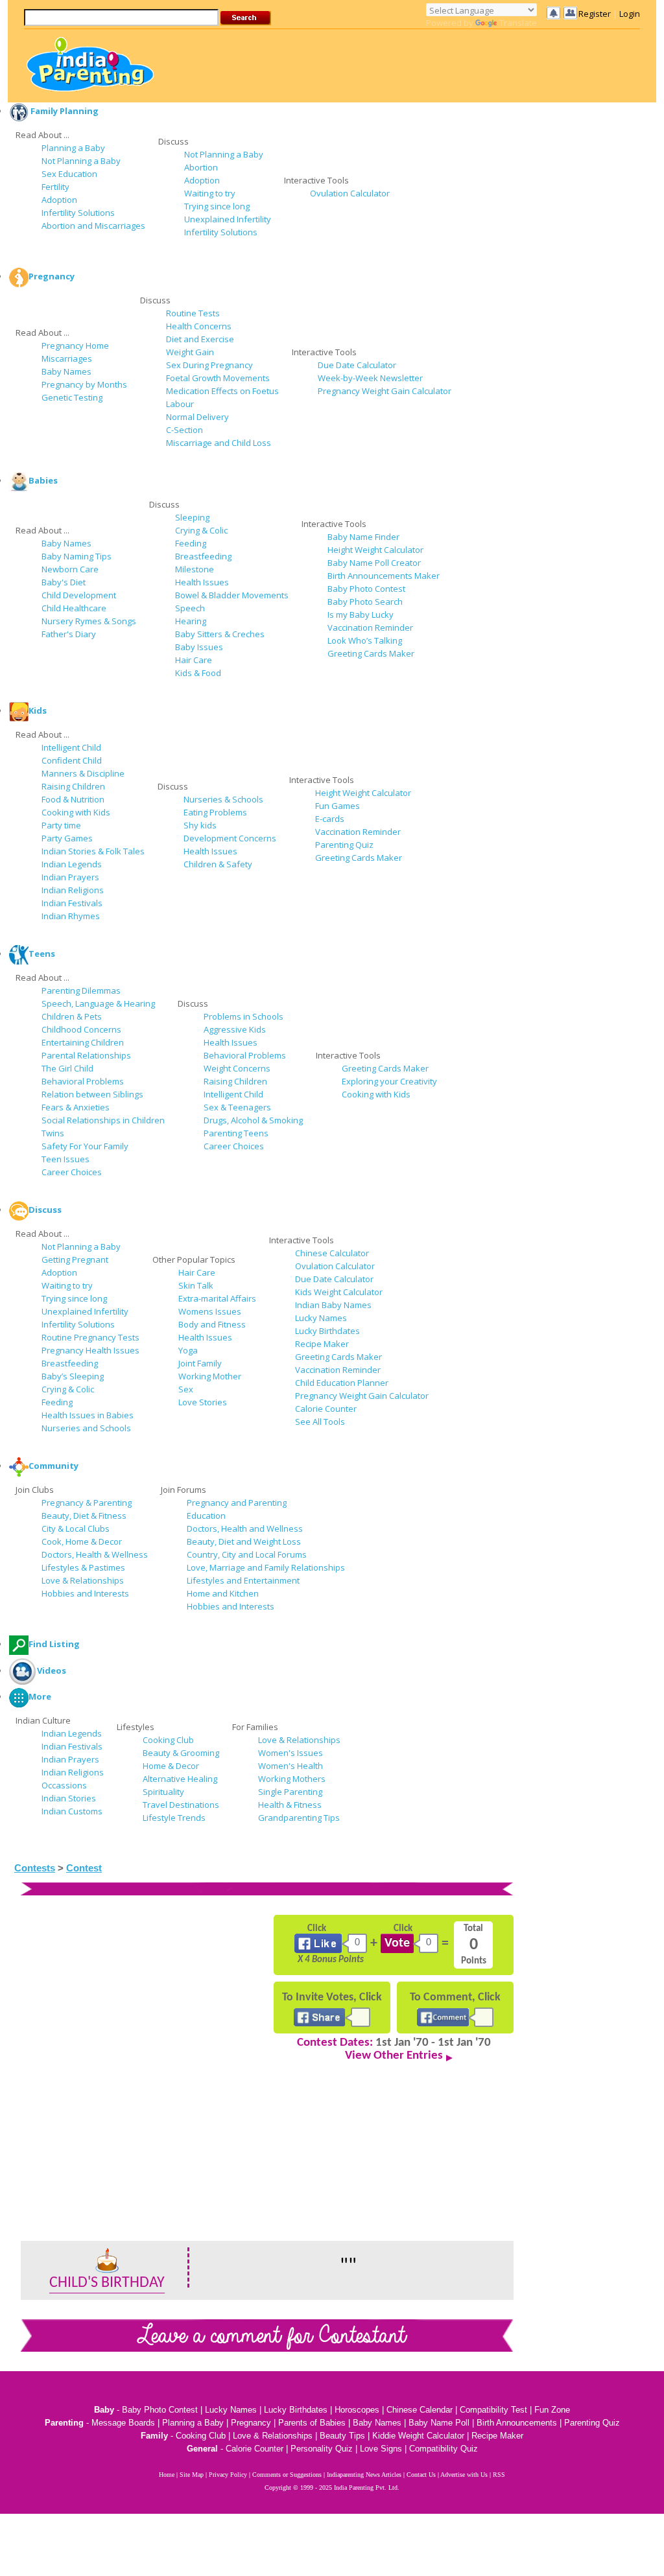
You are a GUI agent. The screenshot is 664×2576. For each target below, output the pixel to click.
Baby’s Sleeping (73, 1376)
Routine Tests (193, 313)
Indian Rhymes (71, 916)
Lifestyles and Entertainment (243, 1580)
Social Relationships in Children (103, 1120)
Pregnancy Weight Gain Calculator (385, 391)
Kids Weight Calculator (339, 1292)
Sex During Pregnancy (209, 365)
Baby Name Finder (363, 537)
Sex (186, 1389)
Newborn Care (70, 569)
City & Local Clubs (76, 1528)
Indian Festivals (72, 903)
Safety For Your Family (85, 1146)
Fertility (55, 187)
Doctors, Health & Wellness (95, 1554)
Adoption (59, 200)
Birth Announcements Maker (384, 576)
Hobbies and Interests (85, 1593)
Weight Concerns (237, 1068)
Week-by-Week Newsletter (370, 378)
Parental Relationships (86, 1055)
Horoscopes (357, 2410)
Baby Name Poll (439, 2423)
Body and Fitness (212, 1324)
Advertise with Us (464, 2475)
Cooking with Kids (76, 812)
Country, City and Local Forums (247, 1554)
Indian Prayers (70, 877)
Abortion (201, 167)
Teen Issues (65, 1159)
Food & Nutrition (73, 799)
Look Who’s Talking (365, 640)
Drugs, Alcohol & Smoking (253, 1120)
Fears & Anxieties (76, 1107)
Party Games (67, 838)
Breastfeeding (203, 556)
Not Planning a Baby (81, 161)
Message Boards (123, 2423)
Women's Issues (290, 1753)
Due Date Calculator (357, 365)
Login (630, 14)
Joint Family (200, 1363)
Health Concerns (199, 326)
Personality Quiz (322, 2449)
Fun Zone (552, 2410)
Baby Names (66, 371)
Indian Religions (73, 890)
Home (167, 2475)
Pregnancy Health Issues (90, 1350)
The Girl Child (67, 1068)
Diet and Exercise (200, 339)
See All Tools (320, 1422)
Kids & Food (198, 673)
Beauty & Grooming (181, 1753)
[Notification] (562, 13)
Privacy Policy (228, 2475)
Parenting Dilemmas (81, 990)
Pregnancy (251, 2423)
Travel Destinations (181, 1805)
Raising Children (73, 786)
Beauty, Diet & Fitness (84, 1516)
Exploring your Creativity (389, 1081)
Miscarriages (67, 358)
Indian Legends (72, 864)
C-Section (184, 430)
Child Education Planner (342, 1383)
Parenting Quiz (344, 845)
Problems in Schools (243, 1016)
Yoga (188, 1350)
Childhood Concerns (81, 1029)
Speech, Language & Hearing (98, 1003)
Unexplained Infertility (228, 219)
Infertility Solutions (78, 213)
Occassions (64, 1785)
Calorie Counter (326, 1409)
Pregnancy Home (75, 345)
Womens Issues (210, 1311)
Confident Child (72, 760)
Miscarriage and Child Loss (219, 443)
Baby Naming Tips (77, 556)
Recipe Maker (322, 1344)
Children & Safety (218, 864)
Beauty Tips (342, 2436)
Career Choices (72, 1172)
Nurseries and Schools (86, 1428)
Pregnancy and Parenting (237, 1503)
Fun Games (338, 806)
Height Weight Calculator (375, 550)
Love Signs (381, 2449)
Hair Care (194, 660)
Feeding (191, 543)
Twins (53, 1133)
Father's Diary (69, 634)
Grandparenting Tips (299, 1818)
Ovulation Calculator (350, 193)
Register (595, 14)
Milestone (195, 569)
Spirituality (163, 1792)
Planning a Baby (73, 148)
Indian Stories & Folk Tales (93, 851)
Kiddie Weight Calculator (418, 2436)
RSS (499, 2475)
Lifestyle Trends (174, 1818)
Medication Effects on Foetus (222, 391)
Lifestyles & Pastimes (83, 1567)
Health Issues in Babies (88, 1415)
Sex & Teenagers (237, 1107)
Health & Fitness (290, 1805)
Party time (61, 825)
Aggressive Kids (235, 1029)
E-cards (330, 819)
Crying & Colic (201, 530)
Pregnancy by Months (84, 384)
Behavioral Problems (83, 1081)
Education (206, 1516)
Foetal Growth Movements (218, 378)
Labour (180, 404)
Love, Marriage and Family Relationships (266, 1567)
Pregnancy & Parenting (87, 1503)
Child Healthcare (74, 608)
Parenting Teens (236, 1133)
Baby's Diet (64, 582)
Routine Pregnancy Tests (90, 1337)
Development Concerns (230, 838)
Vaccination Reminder (370, 627)
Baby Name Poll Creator (374, 563)
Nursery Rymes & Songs (89, 621)
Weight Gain (190, 352)
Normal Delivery (197, 417)
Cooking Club (168, 1740)
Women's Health (290, 1766)
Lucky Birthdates (327, 1331)
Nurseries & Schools (223, 799)
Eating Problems (215, 812)
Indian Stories (69, 1798)
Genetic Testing (72, 397)
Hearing (191, 621)
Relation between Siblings (92, 1094)
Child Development (79, 595)
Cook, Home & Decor (82, 1541)
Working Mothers (292, 1779)
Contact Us (421, 2475)
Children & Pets (72, 1016)
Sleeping (192, 517)
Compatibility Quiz (444, 2449)
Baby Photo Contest (366, 589)
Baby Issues (199, 647)
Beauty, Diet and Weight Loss (244, 1541)
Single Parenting (290, 1792)
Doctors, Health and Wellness (245, 1528)
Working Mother (210, 1376)
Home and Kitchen (223, 1593)
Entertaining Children (83, 1042)
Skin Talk (196, 1285)
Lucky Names (321, 1318)
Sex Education (69, 174)
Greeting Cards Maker (371, 653)
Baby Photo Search (365, 602)
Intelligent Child (71, 747)
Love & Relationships (83, 1580)
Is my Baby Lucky (361, 615)
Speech (190, 608)
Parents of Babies (312, 2423)
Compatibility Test (493, 2410)
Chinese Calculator (332, 1253)
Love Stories (203, 1402)
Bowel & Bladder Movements (232, 595)
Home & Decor (171, 1766)
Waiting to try (210, 193)
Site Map (192, 2475)
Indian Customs (72, 1811)
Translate (518, 23)
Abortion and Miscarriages (93, 226)
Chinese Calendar (420, 2410)
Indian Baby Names (333, 1305)
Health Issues (202, 582)
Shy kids (200, 825)
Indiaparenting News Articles (364, 2475)
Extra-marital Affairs (217, 1298)
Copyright (278, 2488)
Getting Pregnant (75, 1259)
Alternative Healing (180, 1779)
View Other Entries (394, 2056)
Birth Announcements (517, 2423)
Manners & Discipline (83, 773)
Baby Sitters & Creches (220, 634)
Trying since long (217, 206)
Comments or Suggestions (287, 2475)
